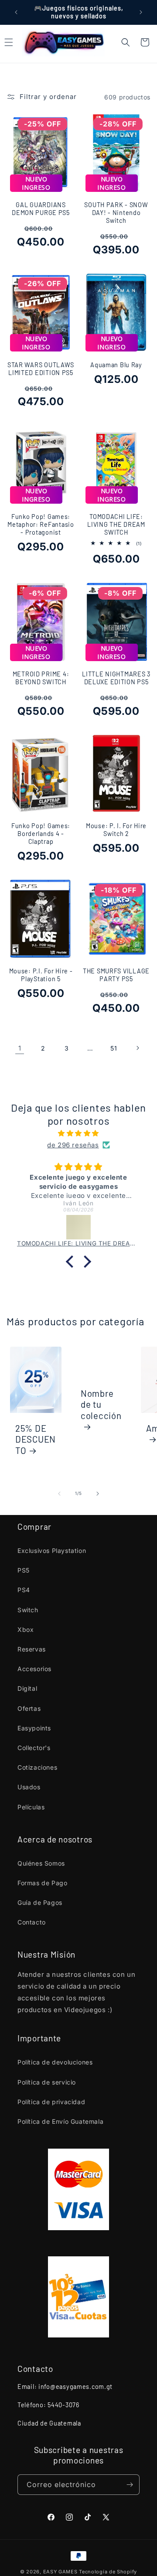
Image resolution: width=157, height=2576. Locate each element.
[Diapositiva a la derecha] (98, 1494)
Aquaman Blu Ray (116, 365)
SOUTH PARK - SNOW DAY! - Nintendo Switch (116, 213)
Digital (27, 1688)
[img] (78, 1133)
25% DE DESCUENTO (36, 1439)
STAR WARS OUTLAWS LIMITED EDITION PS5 (41, 369)
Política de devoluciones (55, 2062)
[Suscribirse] (130, 2485)
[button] (126, 42)
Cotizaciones (37, 1767)
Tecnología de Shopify (108, 2572)
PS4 (24, 1590)
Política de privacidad (51, 2102)
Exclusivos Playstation (52, 1551)
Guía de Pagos (40, 1902)
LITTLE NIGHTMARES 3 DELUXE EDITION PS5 (116, 678)
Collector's (34, 1748)
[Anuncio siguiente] (141, 12)
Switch (28, 1610)
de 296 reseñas (73, 1145)
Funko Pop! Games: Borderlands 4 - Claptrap (41, 834)
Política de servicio (47, 2082)
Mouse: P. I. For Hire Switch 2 (116, 830)
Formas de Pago (42, 1883)
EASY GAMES (60, 2572)
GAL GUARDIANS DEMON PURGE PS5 (41, 209)
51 (114, 1048)
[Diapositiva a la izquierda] (59, 1494)
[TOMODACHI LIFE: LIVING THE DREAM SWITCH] (78, 1227)
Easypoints (34, 1728)
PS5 (24, 1570)
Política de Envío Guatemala (60, 2121)
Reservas (32, 1649)
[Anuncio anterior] (16, 12)
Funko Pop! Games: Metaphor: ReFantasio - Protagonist (41, 524)
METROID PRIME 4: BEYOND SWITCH (41, 678)
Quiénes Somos (41, 1863)
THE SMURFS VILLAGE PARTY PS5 (116, 975)
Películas (31, 1807)
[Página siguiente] (137, 1048)
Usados (29, 1787)
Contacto (32, 1922)
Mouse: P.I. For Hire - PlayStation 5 (41, 975)
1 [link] (20, 1048)
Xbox (26, 1629)
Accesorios (34, 1669)
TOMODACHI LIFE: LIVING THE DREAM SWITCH (116, 524)
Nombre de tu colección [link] (101, 1404)
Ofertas (29, 1708)
